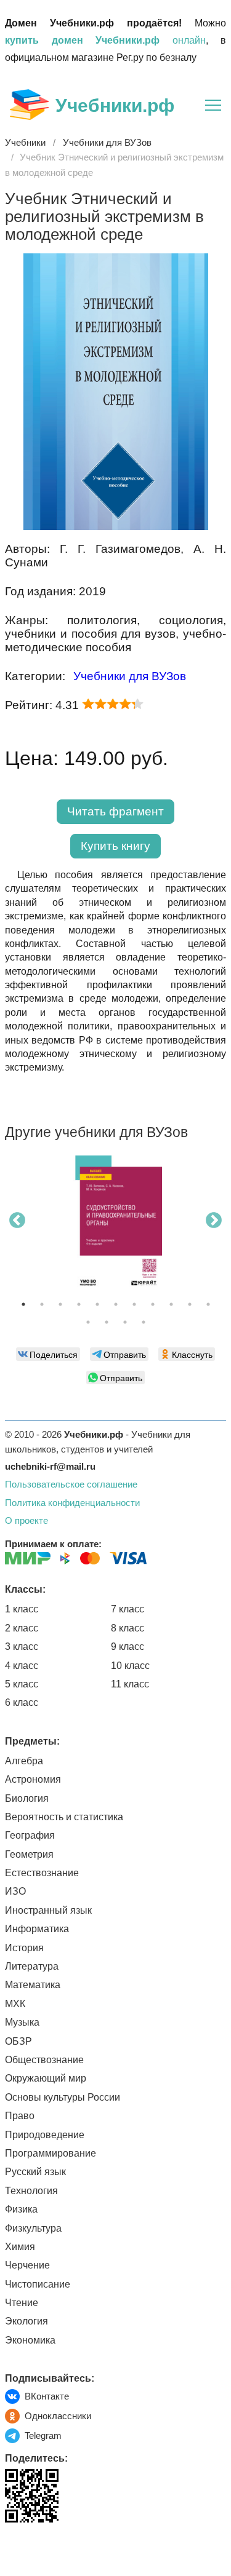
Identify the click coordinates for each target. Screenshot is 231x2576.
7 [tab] (134, 1304)
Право (20, 2116)
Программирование (51, 2153)
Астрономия (33, 1779)
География (30, 1835)
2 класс (22, 1628)
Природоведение (45, 2135)
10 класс (130, 1666)
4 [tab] (79, 1304)
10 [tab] (190, 1304)
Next (214, 1221)
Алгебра (24, 1761)
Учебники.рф (115, 105)
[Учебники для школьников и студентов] (29, 105)
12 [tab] (88, 1322)
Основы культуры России (63, 2097)
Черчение (27, 2265)
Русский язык (35, 2172)
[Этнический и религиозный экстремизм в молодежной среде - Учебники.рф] (116, 527)
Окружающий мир (46, 2078)
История (24, 1948)
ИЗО (15, 1891)
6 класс (22, 1702)
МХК (15, 2004)
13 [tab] (107, 1322)
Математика (33, 1985)
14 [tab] (125, 1322)
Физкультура (33, 2228)
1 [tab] (23, 1304)
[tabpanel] (115, 1229)
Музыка (22, 2022)
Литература (32, 1966)
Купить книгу (115, 846)
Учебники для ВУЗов (130, 676)
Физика (21, 2209)
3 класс (22, 1647)
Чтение (22, 2303)
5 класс (22, 1684)
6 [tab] (116, 1304)
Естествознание (42, 1873)
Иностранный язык (48, 1910)
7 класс (128, 1609)
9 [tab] (171, 1304)
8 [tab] (153, 1304)
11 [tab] (208, 1304)
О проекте (26, 1520)
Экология (26, 2321)
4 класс (22, 1666)
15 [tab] (144, 1322)
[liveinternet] (14, 2548)
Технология (31, 2191)
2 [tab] (42, 1304)
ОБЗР (18, 2041)
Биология (27, 1798)
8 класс (128, 1628)
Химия (20, 2247)
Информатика (37, 1929)
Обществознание (44, 2060)
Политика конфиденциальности (72, 1503)
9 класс (128, 1647)
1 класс (22, 1609)
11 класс (130, 1684)
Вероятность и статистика (64, 1817)
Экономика (30, 2340)
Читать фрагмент (115, 811)
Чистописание (38, 2284)
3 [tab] (60, 1304)
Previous (17, 1221)
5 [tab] (97, 1304)
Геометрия (29, 1854)
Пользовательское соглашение (71, 1484)
